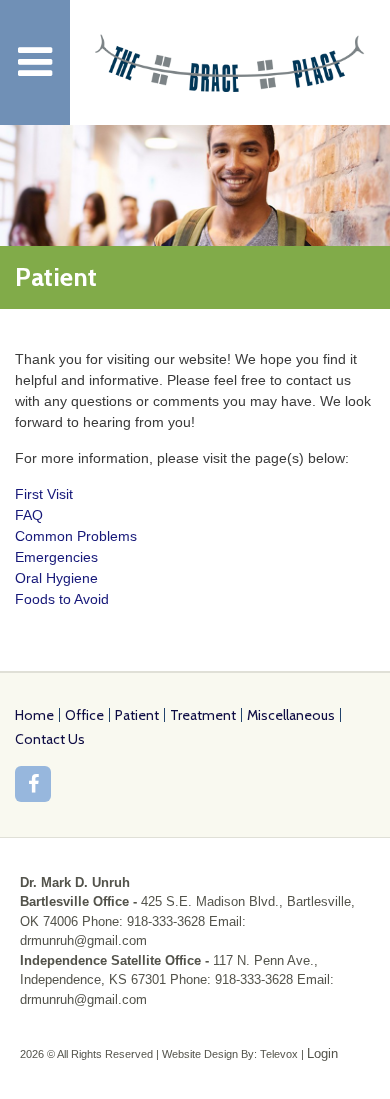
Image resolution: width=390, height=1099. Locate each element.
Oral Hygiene (56, 578)
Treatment (203, 715)
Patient (137, 715)
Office (84, 715)
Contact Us (50, 739)
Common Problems (76, 536)
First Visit (44, 494)
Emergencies (56, 557)
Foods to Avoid (62, 599)
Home (34, 715)
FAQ (29, 515)
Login (322, 1053)
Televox (279, 1054)
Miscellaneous (291, 715)
